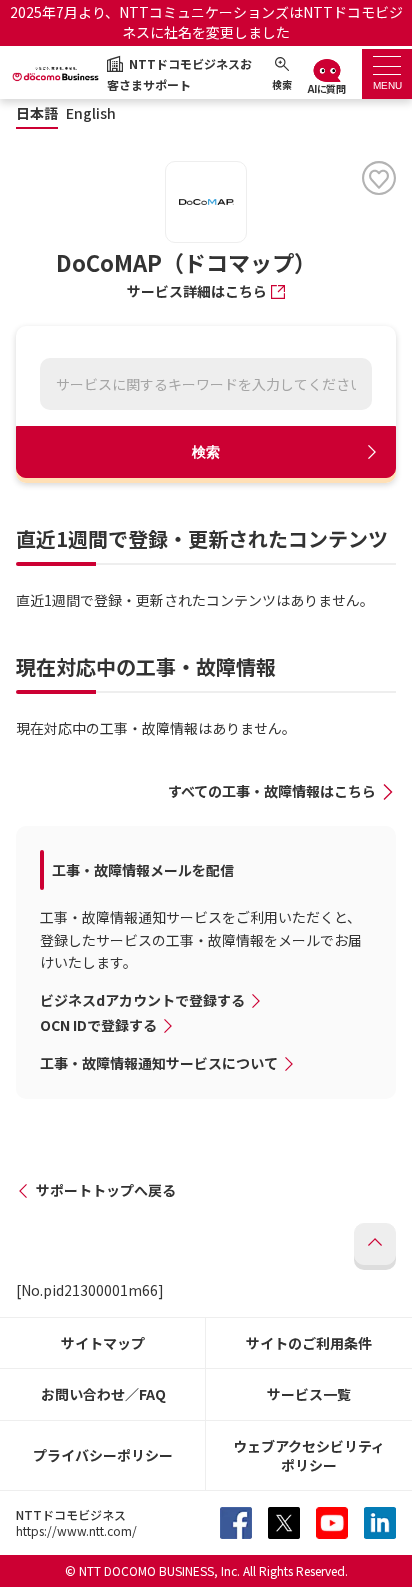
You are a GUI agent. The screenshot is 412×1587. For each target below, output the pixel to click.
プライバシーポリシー (103, 1455)
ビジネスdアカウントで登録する (142, 1000)
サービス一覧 (309, 1394)
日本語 (37, 113)
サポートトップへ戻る (106, 1190)
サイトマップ (103, 1343)
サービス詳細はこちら (197, 291)
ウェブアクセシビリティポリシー (309, 1455)
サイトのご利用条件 (309, 1343)
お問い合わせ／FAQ (103, 1394)
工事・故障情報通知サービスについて (159, 1063)
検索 (206, 452)
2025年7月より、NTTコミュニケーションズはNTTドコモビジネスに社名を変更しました (206, 22)
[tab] (387, 74)
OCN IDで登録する (98, 1025)
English (91, 113)
